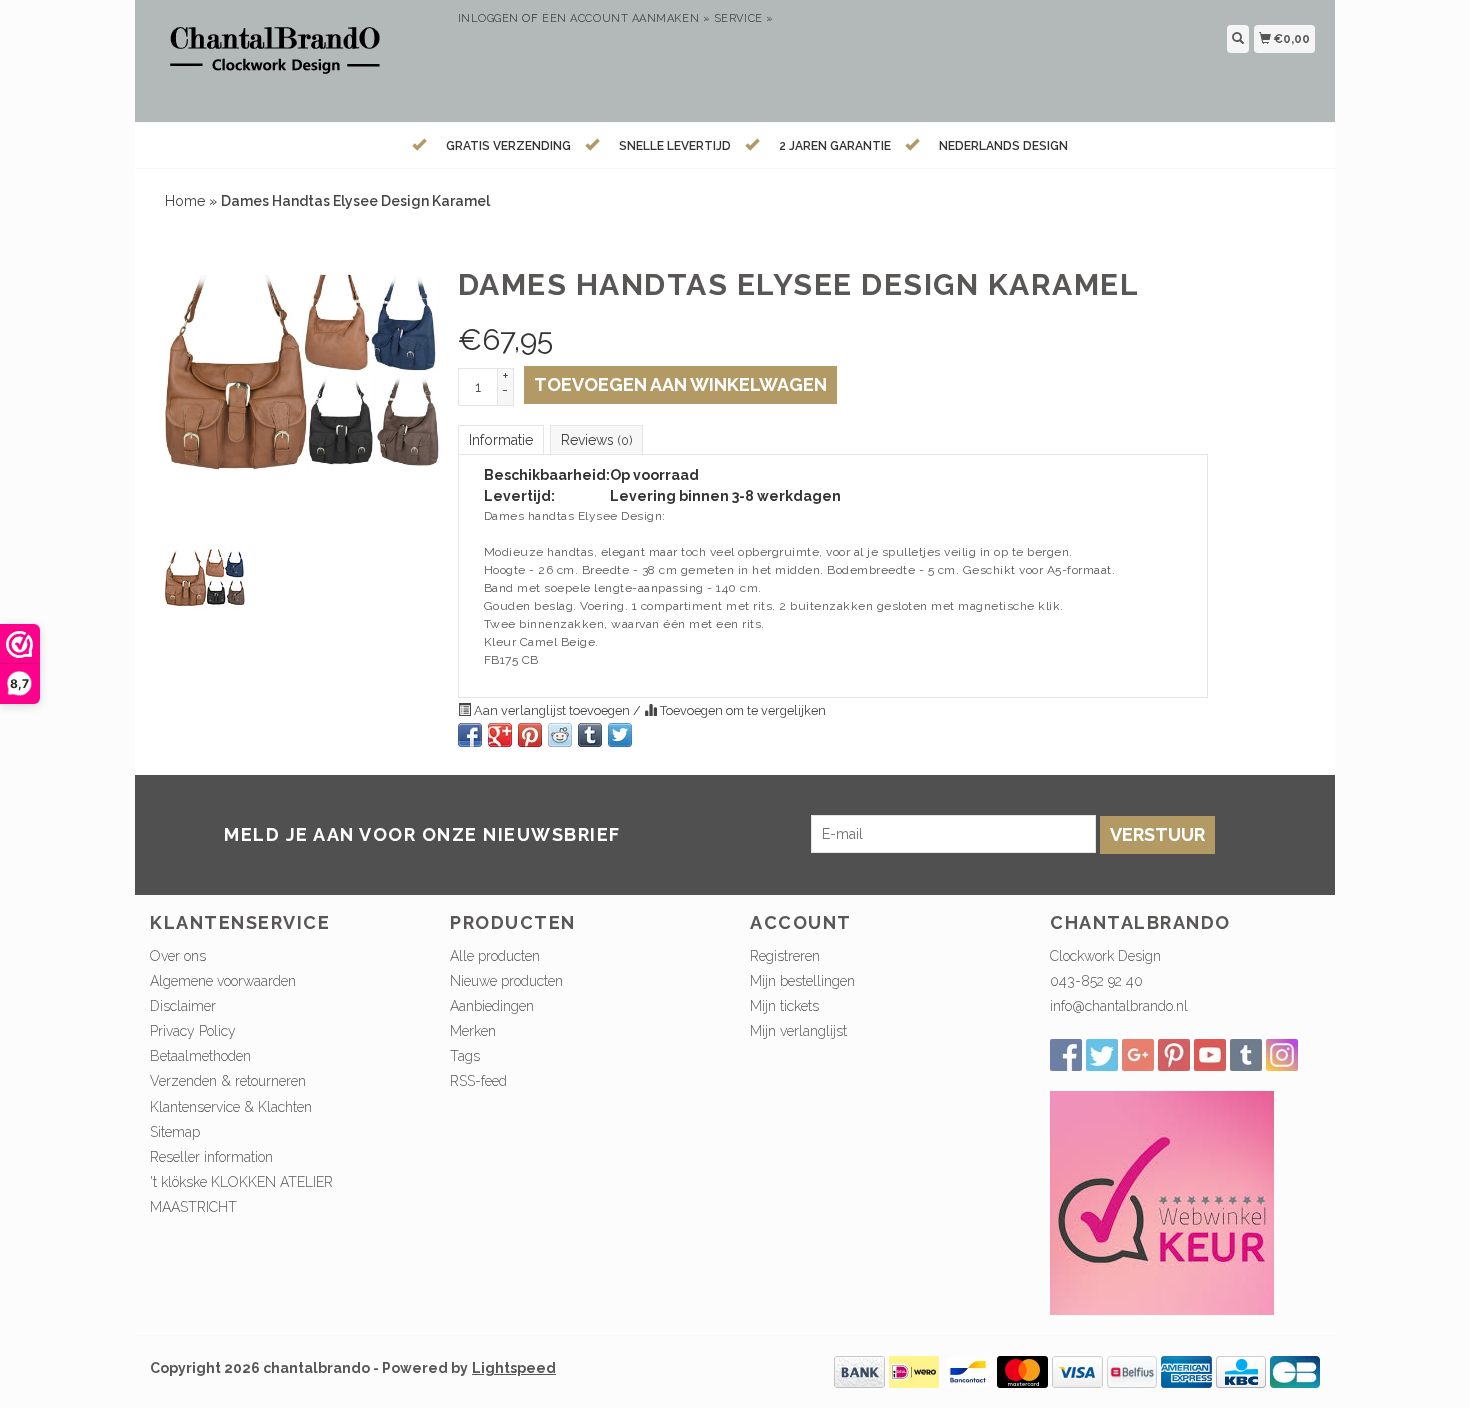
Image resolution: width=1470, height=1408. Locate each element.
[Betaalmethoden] (859, 1371)
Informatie (501, 440)
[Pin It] (530, 735)
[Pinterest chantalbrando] (1174, 1055)
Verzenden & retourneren (228, 1081)
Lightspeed (514, 1368)
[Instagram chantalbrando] (1282, 1055)
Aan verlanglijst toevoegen (552, 710)
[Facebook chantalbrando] (1066, 1055)
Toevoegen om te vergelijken (741, 710)
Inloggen (488, 18)
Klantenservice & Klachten (231, 1107)
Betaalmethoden (200, 1056)
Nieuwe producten (506, 981)
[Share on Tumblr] (590, 735)
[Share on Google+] (500, 735)
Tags (465, 1056)
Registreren (785, 956)
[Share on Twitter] (620, 735)
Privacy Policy (193, 1031)
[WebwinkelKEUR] (1162, 1202)
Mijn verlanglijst (798, 1031)
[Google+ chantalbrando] (1138, 1055)
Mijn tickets (784, 1006)
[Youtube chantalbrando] (1210, 1055)
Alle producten (495, 956)
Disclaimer (183, 1006)
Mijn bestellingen (802, 981)
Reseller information (211, 1157)
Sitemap (175, 1132)
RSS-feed (478, 1081)
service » (744, 18)
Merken (473, 1031)
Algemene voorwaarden (223, 981)
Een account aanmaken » (626, 18)
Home (185, 201)
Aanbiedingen (492, 1006)
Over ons (178, 956)
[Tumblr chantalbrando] (1246, 1055)
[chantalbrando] (296, 58)
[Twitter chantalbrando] (1102, 1055)
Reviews (596, 440)
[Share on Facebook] (470, 735)
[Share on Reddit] (560, 735)
